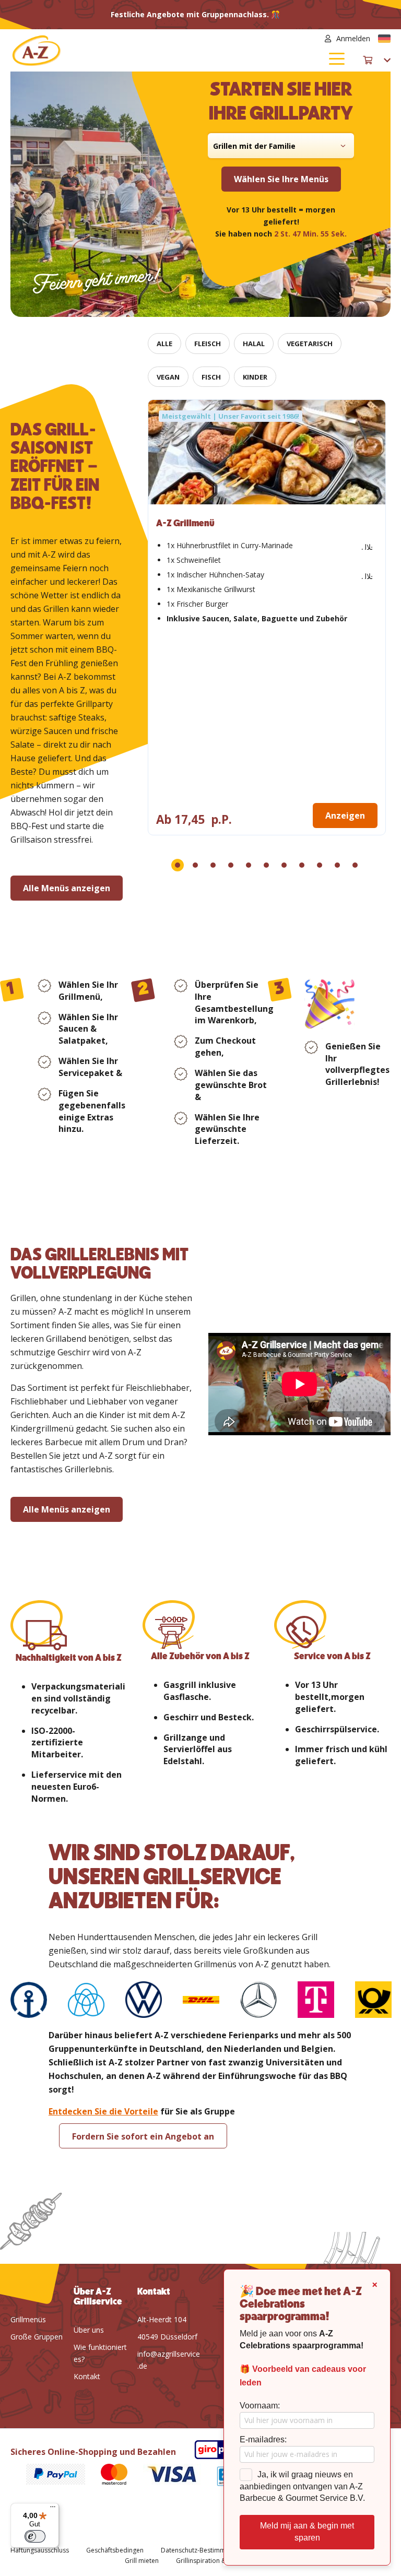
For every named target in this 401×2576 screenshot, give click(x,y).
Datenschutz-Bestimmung (199, 2550)
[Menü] (53, 2509)
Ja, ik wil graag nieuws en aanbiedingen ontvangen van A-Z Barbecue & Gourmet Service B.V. (302, 2486)
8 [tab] (302, 865)
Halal (254, 344)
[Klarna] (48, 2476)
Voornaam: (260, 2406)
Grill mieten (142, 2561)
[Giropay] (209, 2451)
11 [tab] (355, 865)
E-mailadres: (263, 2439)
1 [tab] (178, 865)
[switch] (35, 2536)
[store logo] (105, 50)
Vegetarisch (310, 344)
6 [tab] (266, 865)
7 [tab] (284, 865)
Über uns (89, 2330)
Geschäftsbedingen (115, 2550)
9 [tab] (320, 865)
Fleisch (208, 344)
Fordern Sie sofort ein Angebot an (143, 2136)
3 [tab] (213, 865)
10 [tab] (337, 865)
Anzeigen (345, 816)
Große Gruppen (37, 2337)
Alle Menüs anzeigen (67, 888)
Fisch (211, 377)
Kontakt (87, 2376)
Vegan (168, 377)
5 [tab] (249, 865)
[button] (384, 39)
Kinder (255, 377)
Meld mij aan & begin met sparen (307, 2532)
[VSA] (164, 2476)
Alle (164, 344)
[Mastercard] (107, 2476)
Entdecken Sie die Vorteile (103, 2111)
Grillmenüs (28, 2319)
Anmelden (353, 38)
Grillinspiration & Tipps (210, 2561)
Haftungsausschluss (40, 2550)
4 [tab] (231, 865)
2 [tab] (195, 865)
